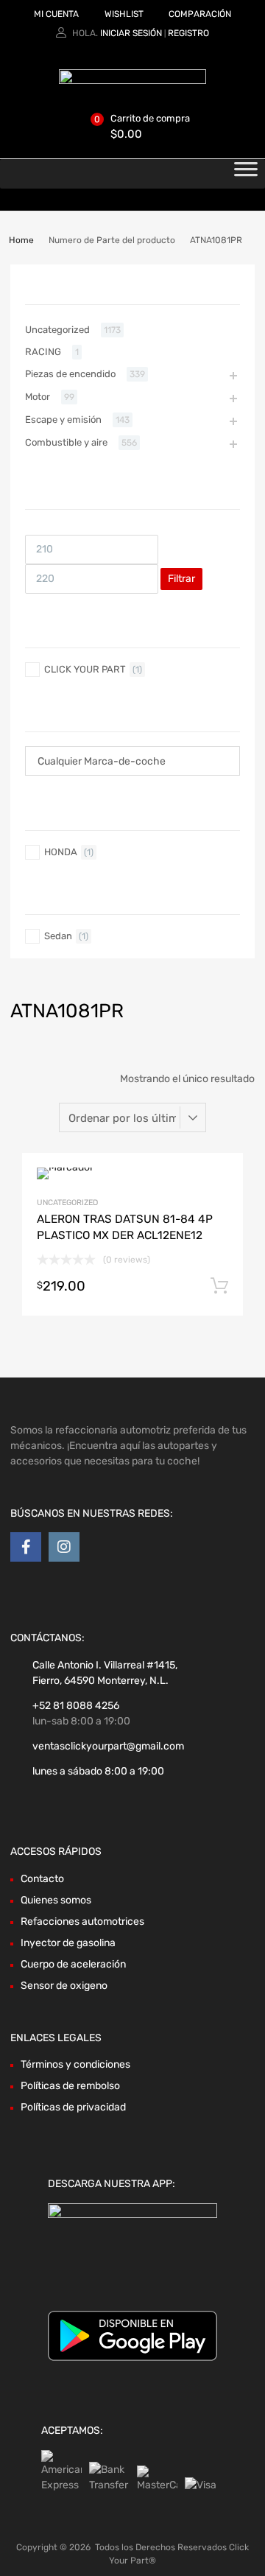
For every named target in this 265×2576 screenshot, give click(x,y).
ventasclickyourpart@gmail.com (108, 1746)
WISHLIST (124, 14)
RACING (43, 352)
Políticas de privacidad (73, 2107)
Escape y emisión (63, 420)
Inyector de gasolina (68, 1943)
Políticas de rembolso (70, 2086)
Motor (38, 397)
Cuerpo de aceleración (73, 1964)
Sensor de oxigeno (64, 1986)
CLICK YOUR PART (85, 669)
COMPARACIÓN (200, 14)
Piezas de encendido (70, 374)
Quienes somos (56, 1900)
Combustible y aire (66, 442)
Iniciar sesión (131, 33)
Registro (188, 33)
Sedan (58, 936)
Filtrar (181, 579)
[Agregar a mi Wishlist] (219, 1180)
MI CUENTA (56, 14)
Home (21, 240)
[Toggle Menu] (246, 174)
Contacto (42, 1879)
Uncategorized (67, 1203)
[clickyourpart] (132, 80)
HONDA (61, 852)
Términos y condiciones (75, 2064)
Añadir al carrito (219, 1286)
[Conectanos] (26, 1547)
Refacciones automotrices (82, 1922)
